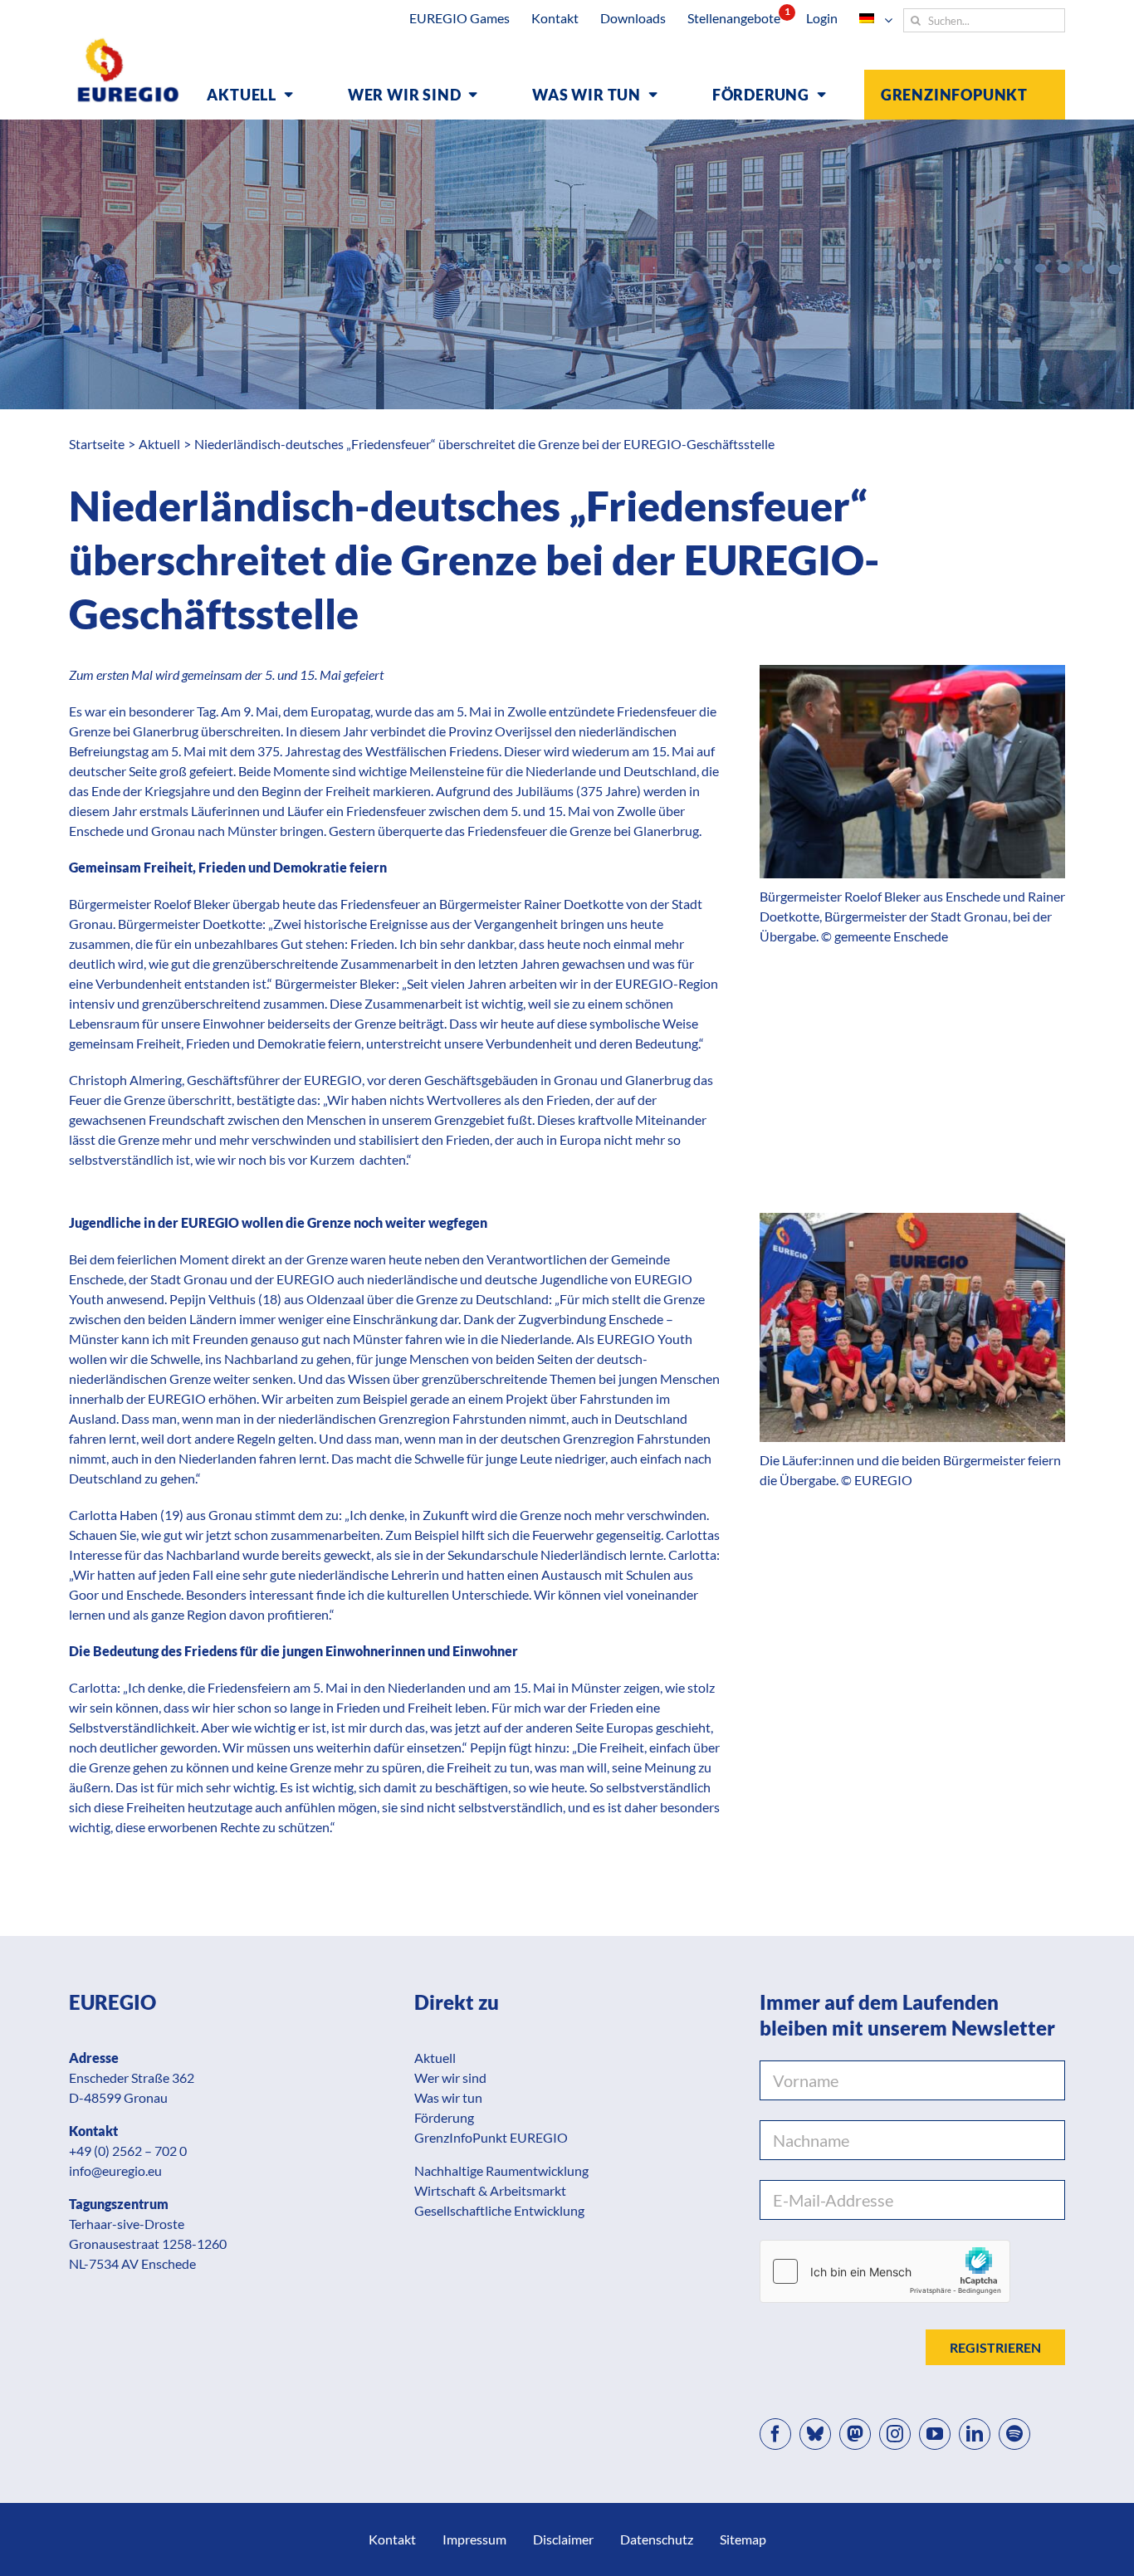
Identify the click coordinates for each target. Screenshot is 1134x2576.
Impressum (474, 2539)
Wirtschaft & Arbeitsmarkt (490, 2190)
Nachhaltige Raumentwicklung (501, 2170)
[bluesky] (815, 2434)
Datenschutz (657, 2539)
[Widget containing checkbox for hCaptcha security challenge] (885, 2271)
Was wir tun (448, 2097)
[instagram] (895, 2434)
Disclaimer (563, 2539)
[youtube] (935, 2434)
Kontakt (392, 2539)
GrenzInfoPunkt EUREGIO (491, 2137)
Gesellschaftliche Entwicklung (499, 2210)
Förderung (444, 2117)
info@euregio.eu (115, 2170)
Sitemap (743, 2539)
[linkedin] (975, 2434)
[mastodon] (855, 2434)
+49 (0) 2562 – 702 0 (128, 2151)
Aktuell (435, 2058)
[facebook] (775, 2434)
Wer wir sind (450, 2077)
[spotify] (1014, 2434)
